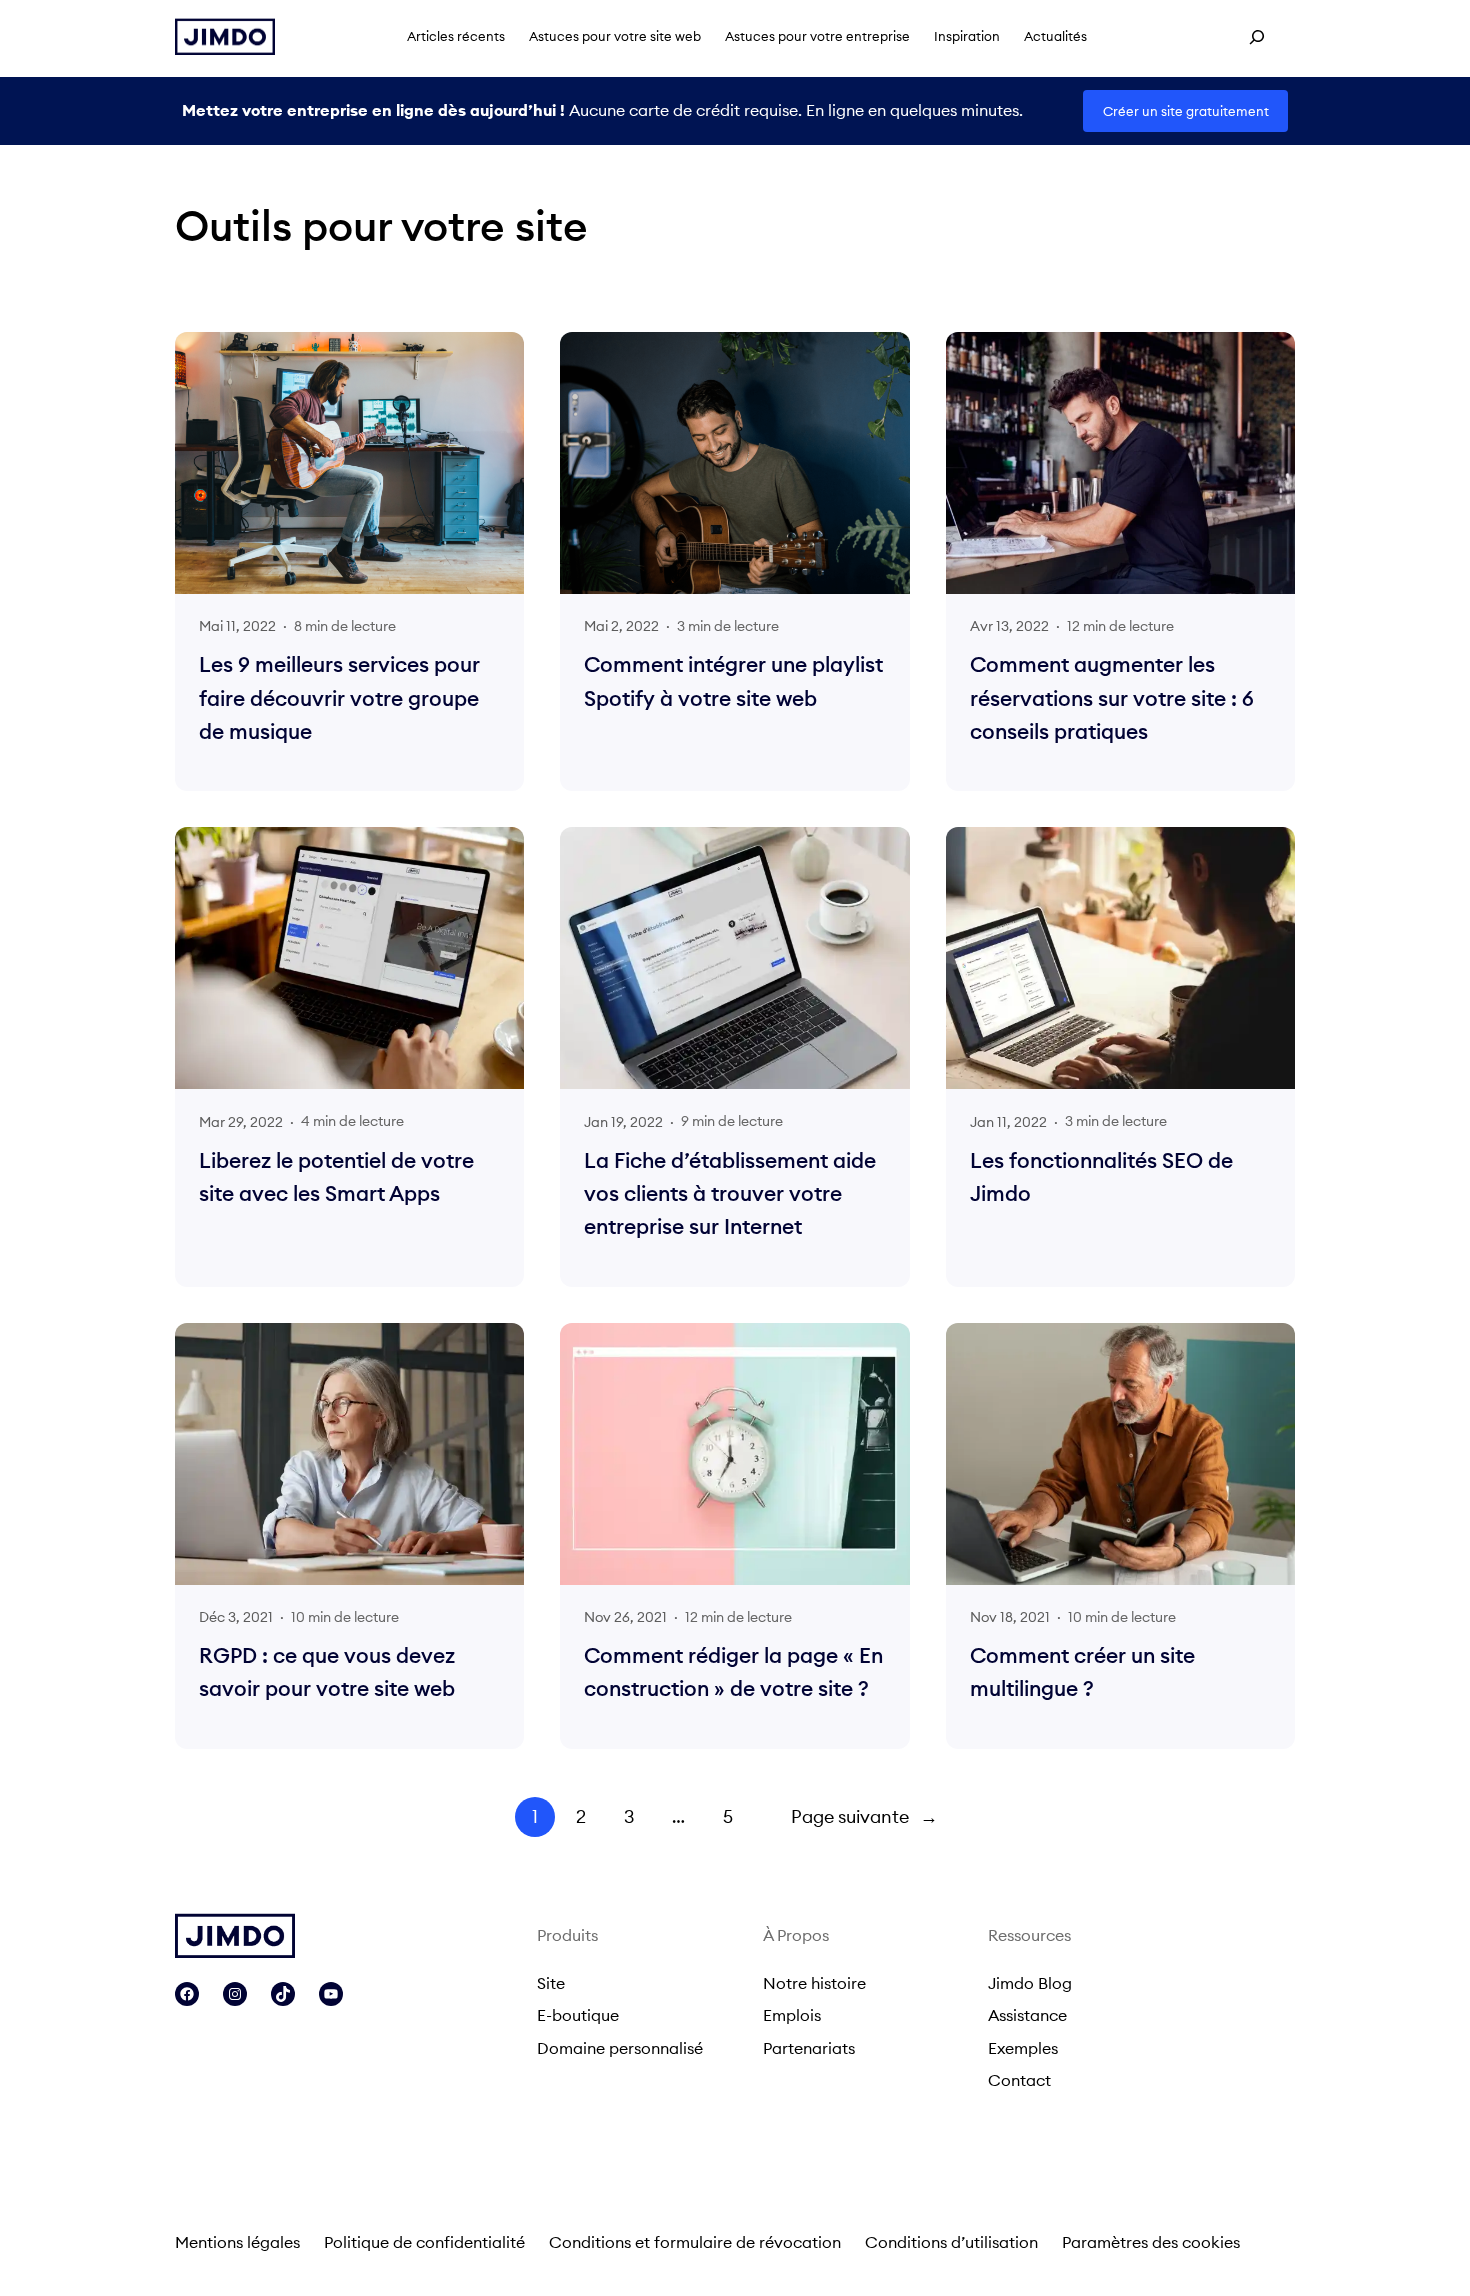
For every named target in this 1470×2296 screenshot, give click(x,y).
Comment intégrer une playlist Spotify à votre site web (733, 681)
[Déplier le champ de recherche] (1257, 37)
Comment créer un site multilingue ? (1082, 1672)
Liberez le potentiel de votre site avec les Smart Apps (336, 1177)
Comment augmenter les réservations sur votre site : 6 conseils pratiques (1112, 698)
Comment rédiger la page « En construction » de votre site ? (733, 1672)
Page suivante (864, 1816)
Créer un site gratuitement (1186, 111)
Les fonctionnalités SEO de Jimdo (1101, 1177)
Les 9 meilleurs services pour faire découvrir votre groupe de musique (339, 698)
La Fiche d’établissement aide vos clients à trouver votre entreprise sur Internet (730, 1194)
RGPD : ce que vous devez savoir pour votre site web (327, 1672)
